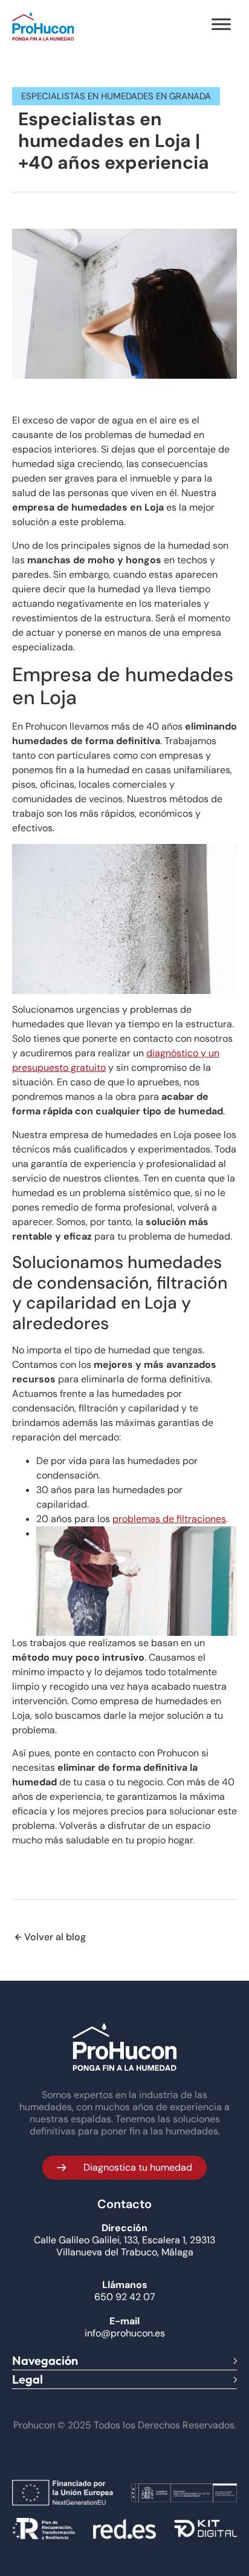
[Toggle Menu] (221, 24)
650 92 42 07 (125, 2297)
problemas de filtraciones (169, 1519)
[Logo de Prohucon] (43, 26)
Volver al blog (55, 1937)
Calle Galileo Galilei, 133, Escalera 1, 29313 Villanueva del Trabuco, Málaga (124, 2246)
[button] (124, 2168)
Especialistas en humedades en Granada (116, 96)
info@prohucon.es (125, 2333)
